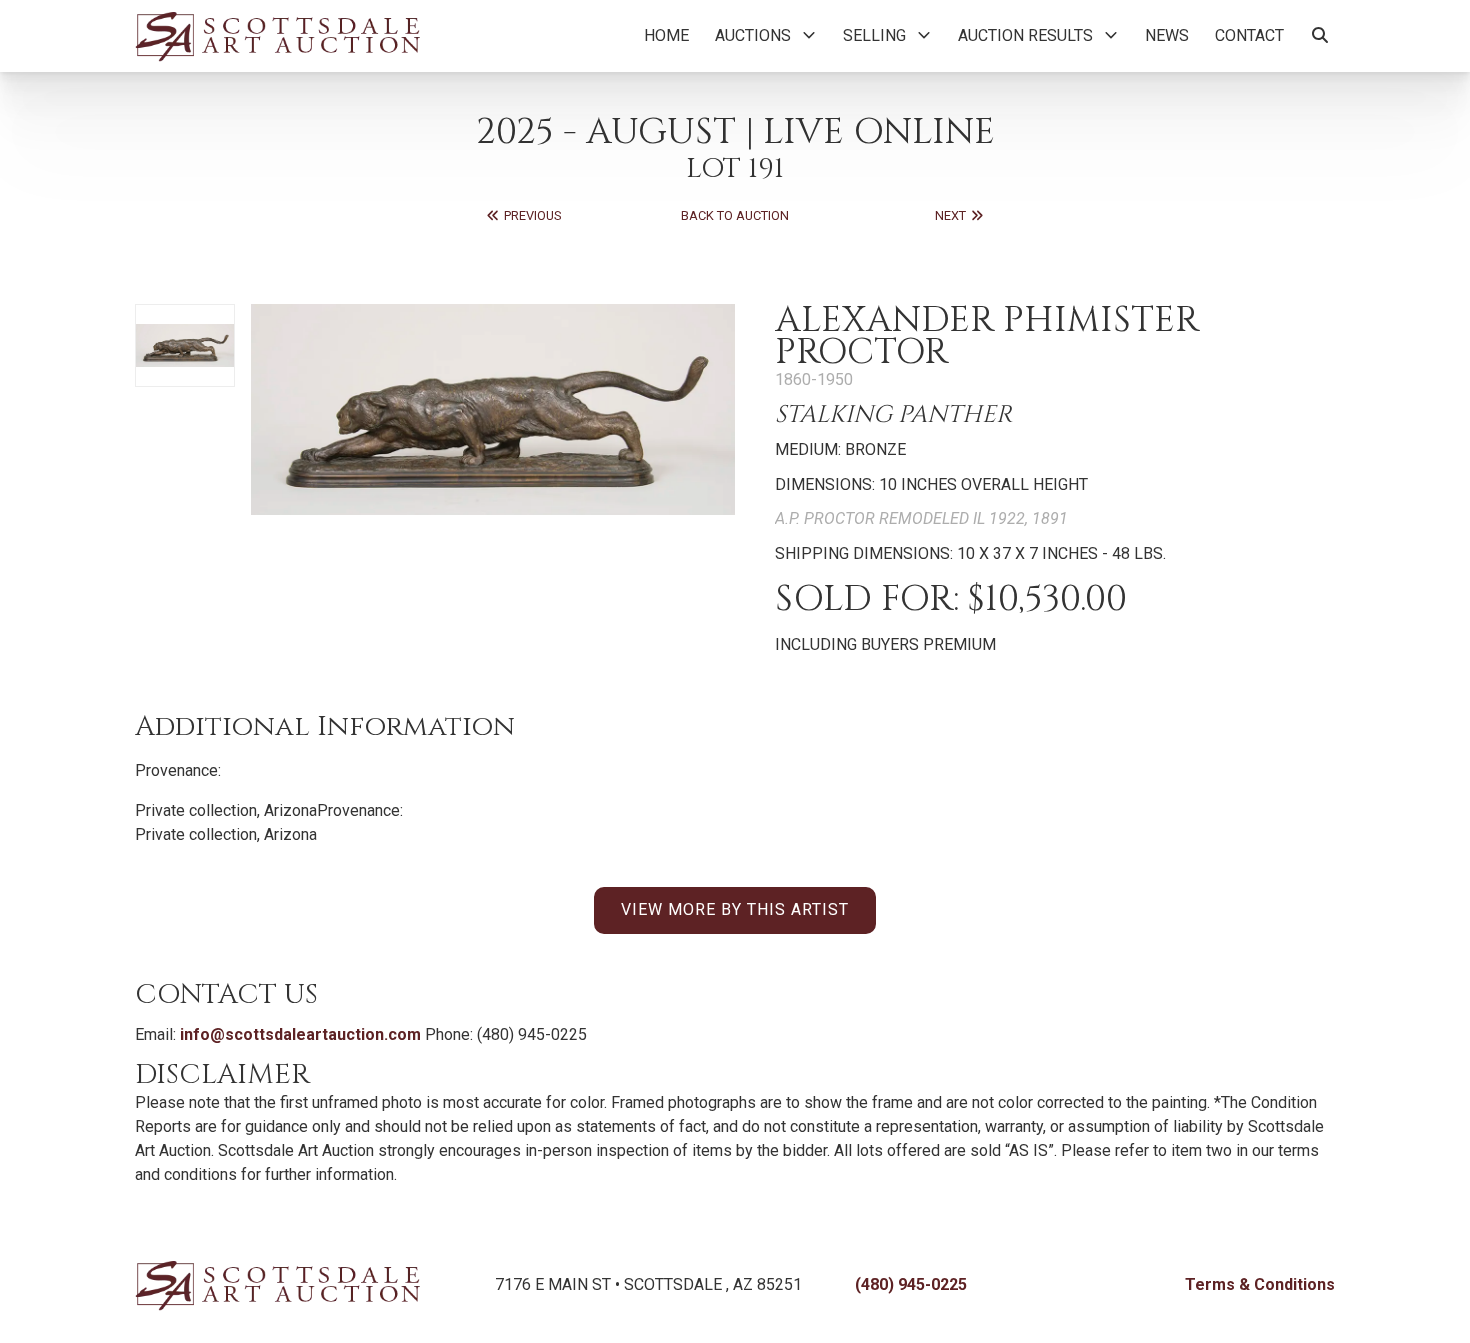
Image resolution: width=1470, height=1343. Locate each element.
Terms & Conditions (1260, 1284)
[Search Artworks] (1320, 36)
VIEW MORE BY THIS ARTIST (735, 909)
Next (952, 215)
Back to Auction (735, 215)
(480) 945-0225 (911, 1284)
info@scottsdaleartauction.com (300, 1034)
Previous (531, 215)
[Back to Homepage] (277, 36)
